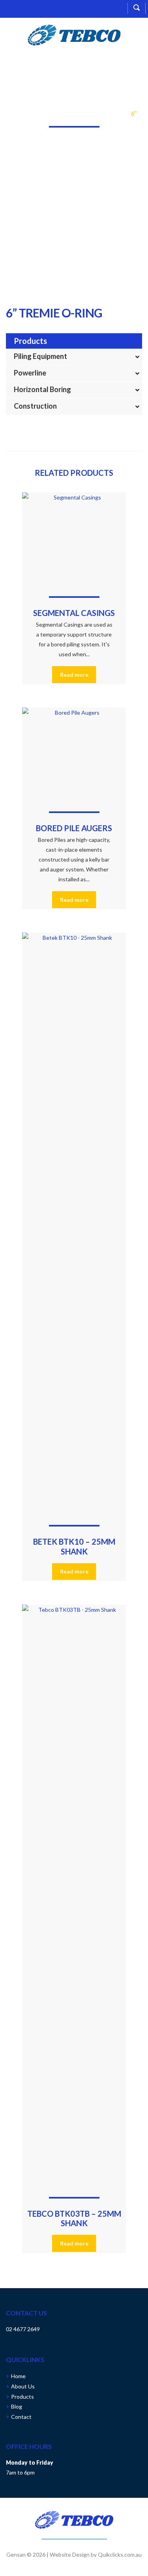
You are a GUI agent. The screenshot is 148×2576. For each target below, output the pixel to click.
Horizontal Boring (42, 389)
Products (22, 2397)
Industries (45, 114)
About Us (23, 2386)
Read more (74, 675)
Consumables (81, 114)
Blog (17, 2406)
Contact (21, 2417)
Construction (35, 406)
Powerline (30, 373)
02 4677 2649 (23, 2329)
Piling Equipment (40, 356)
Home (19, 114)
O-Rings (114, 114)
